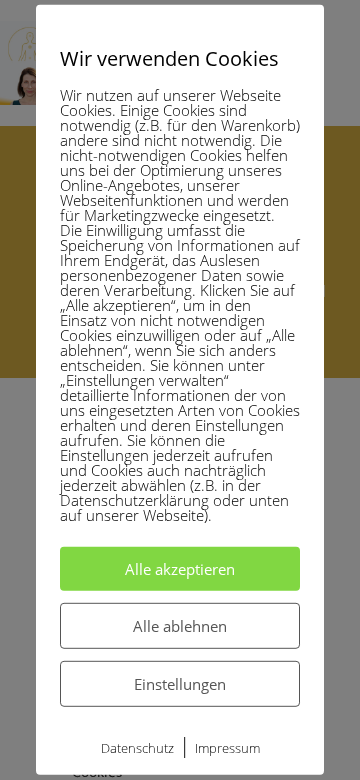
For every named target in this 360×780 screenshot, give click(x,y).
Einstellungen (180, 684)
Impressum (227, 748)
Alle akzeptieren (180, 569)
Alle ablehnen (180, 626)
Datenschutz (137, 748)
